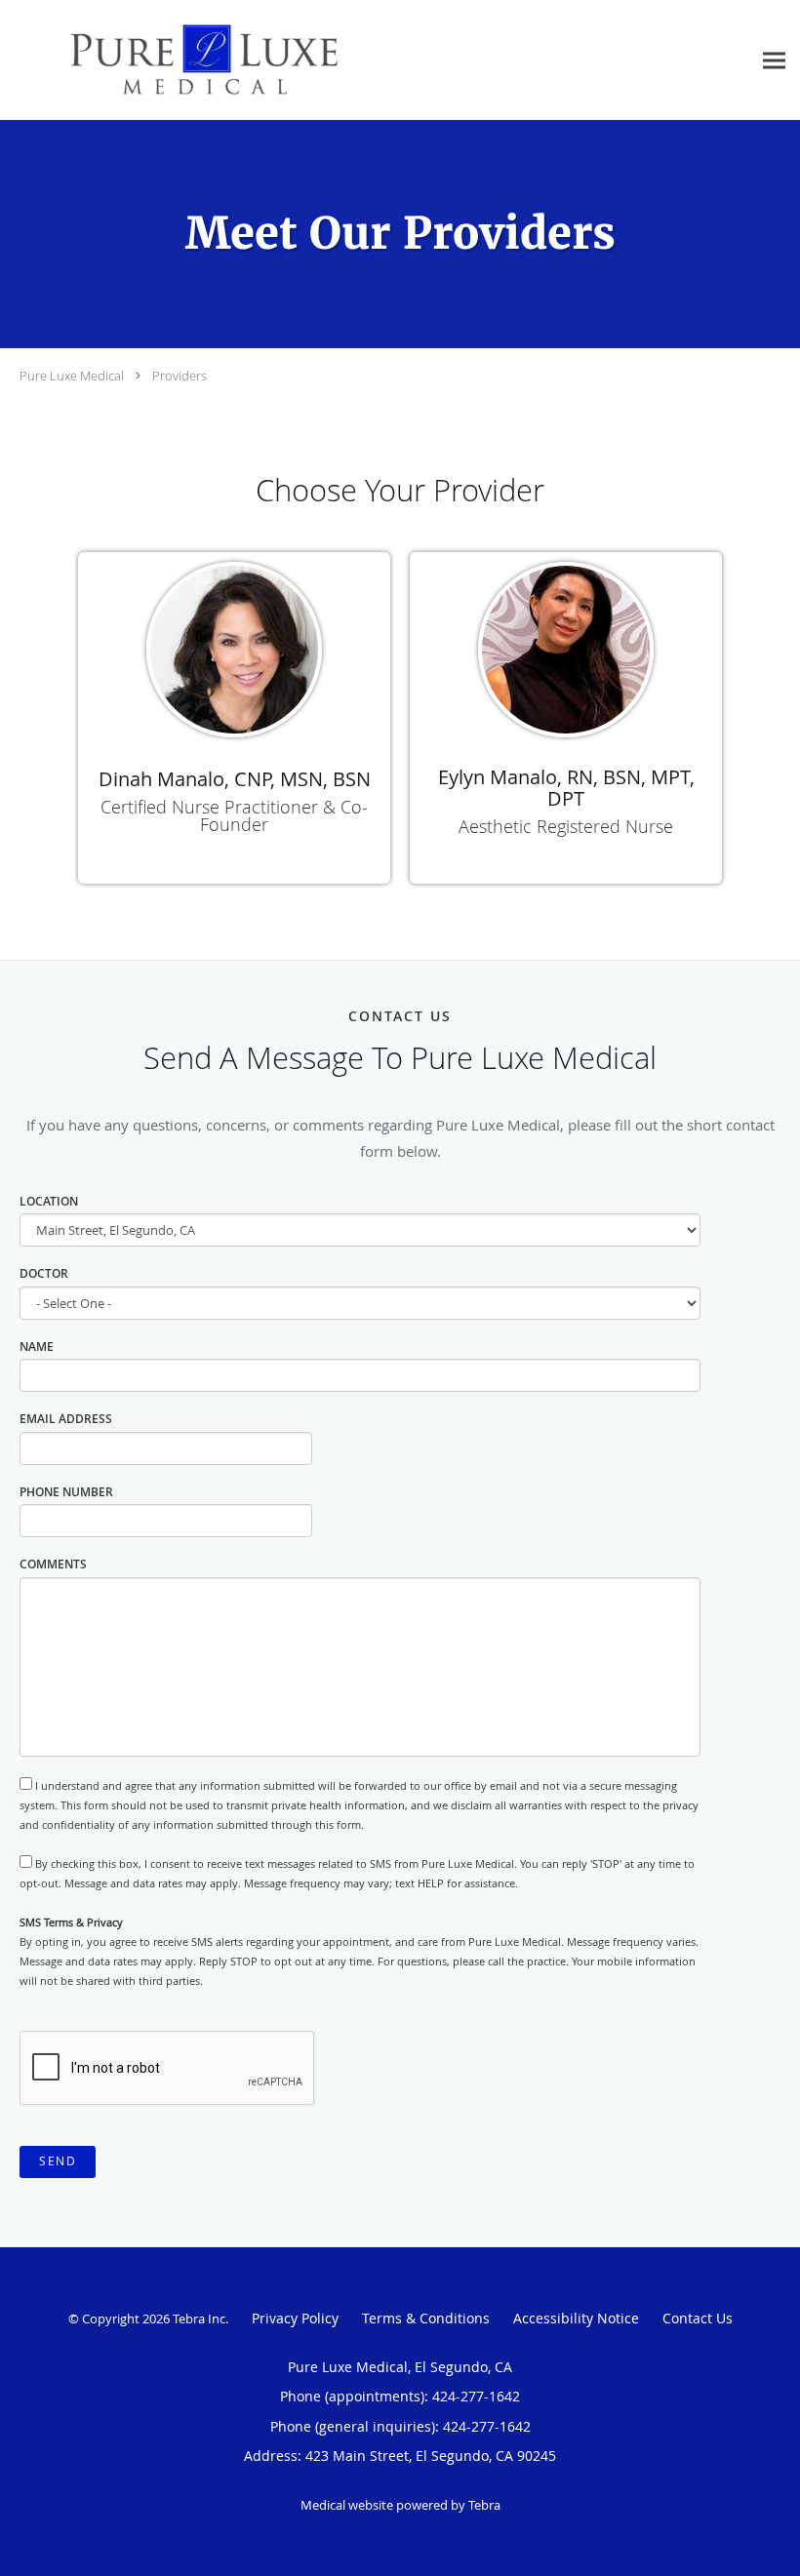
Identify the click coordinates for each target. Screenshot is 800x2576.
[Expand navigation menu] (774, 60)
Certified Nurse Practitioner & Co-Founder (234, 815)
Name (37, 1347)
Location (49, 1201)
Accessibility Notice (576, 2318)
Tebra (484, 2505)
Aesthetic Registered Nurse (566, 826)
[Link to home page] (174, 60)
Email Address (66, 1419)
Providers (180, 376)
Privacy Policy (295, 2318)
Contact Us (698, 2318)
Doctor (44, 1273)
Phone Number (66, 1492)
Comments (53, 1564)
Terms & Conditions (426, 2318)
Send (58, 2161)
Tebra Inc (199, 2318)
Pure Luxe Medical (72, 376)
